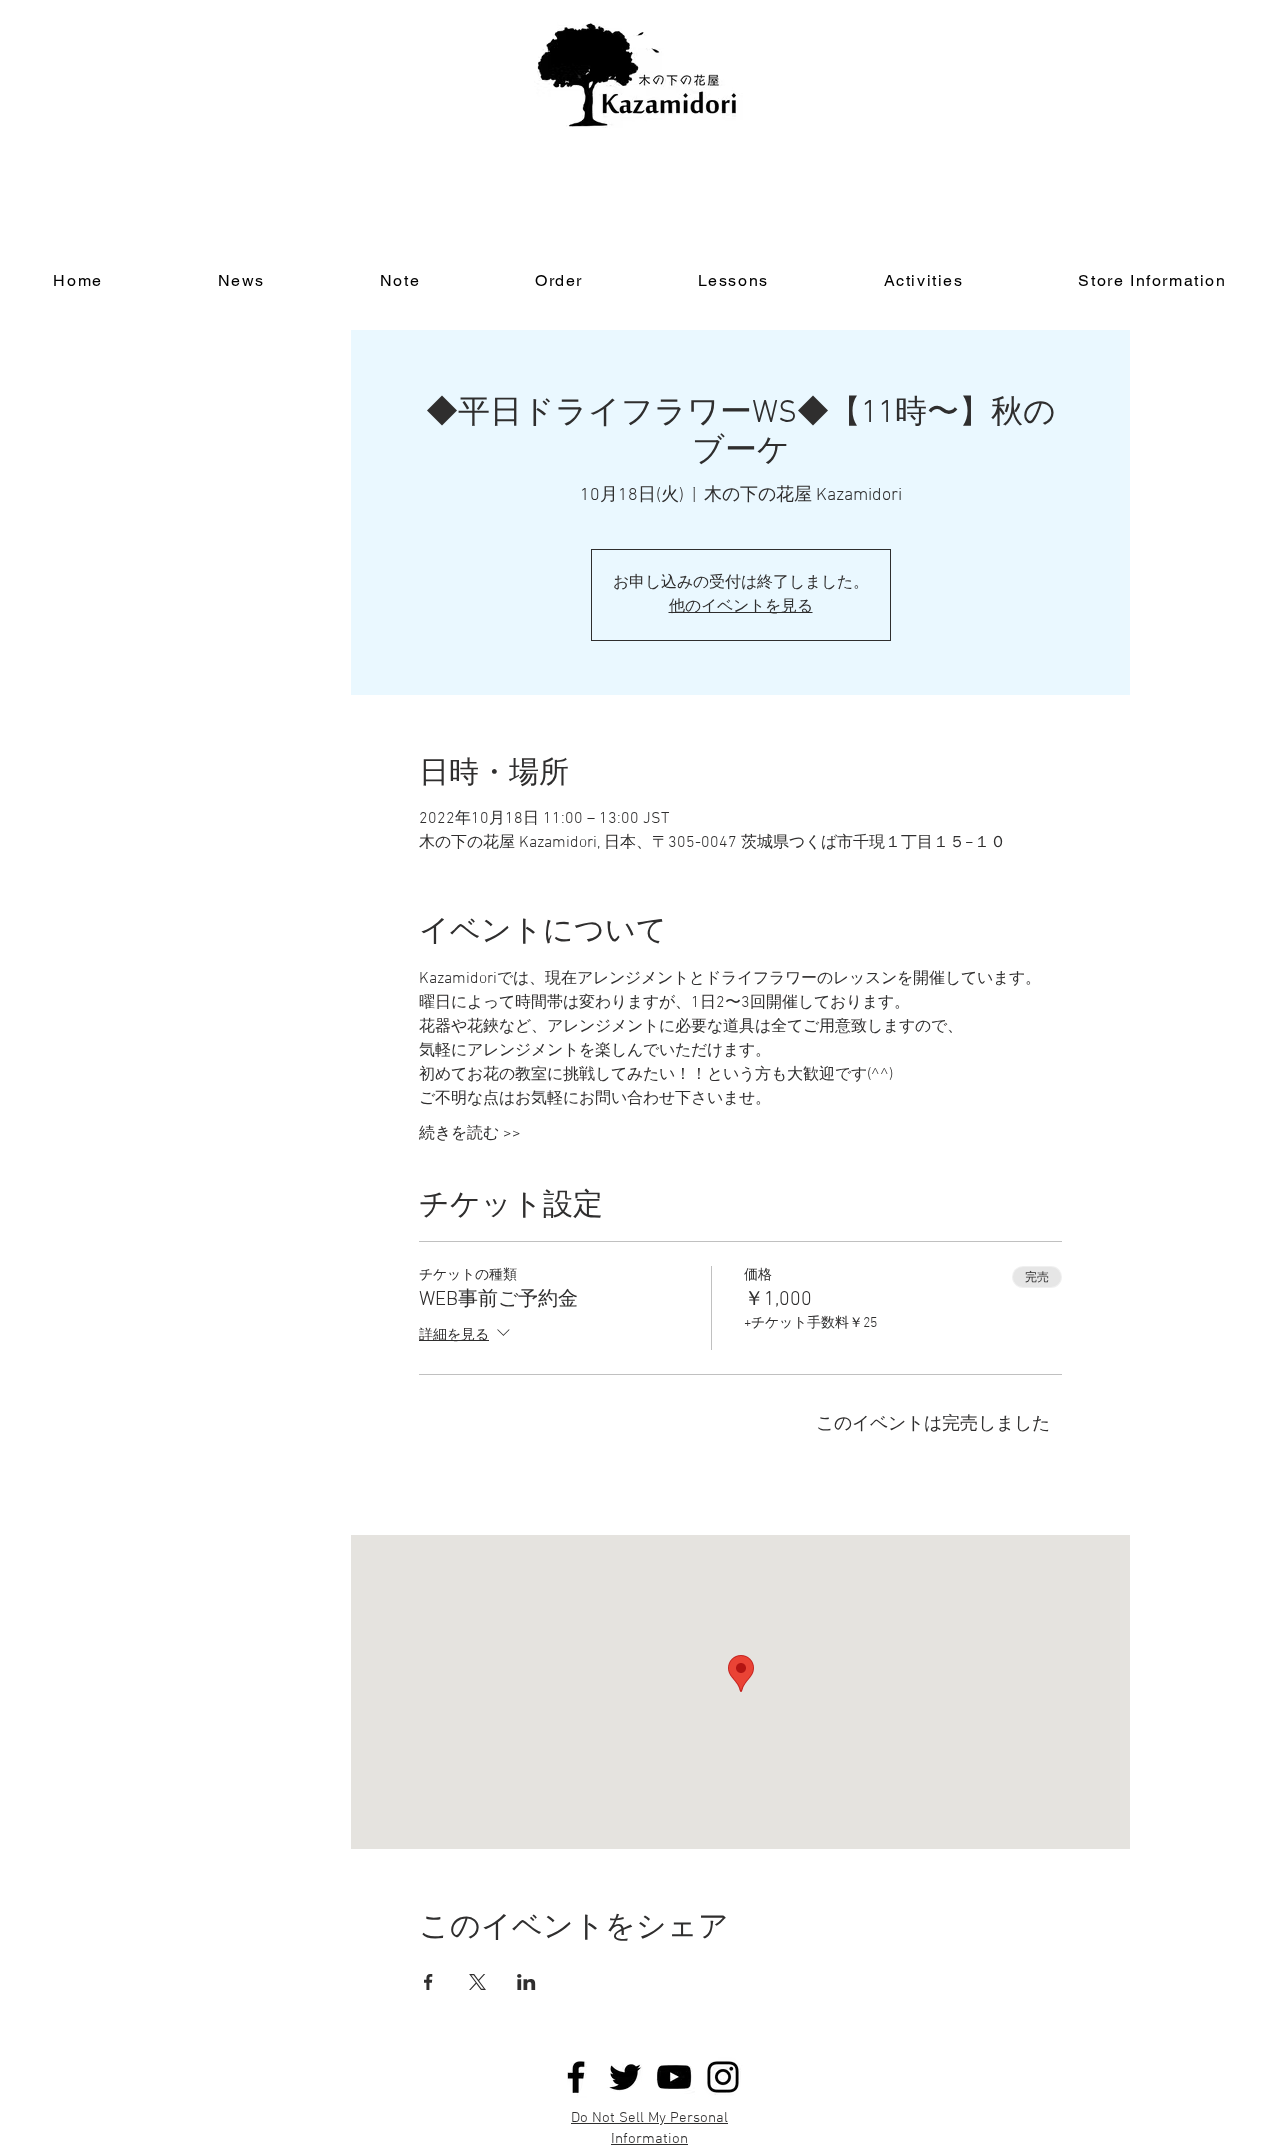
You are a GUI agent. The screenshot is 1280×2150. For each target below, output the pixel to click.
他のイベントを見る (741, 607)
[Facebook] (576, 2077)
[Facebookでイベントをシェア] (428, 1982)
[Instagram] (723, 2077)
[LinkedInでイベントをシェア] (526, 1982)
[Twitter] (625, 2077)
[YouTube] (674, 2077)
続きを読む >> (470, 1134)
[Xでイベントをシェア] (477, 1982)
